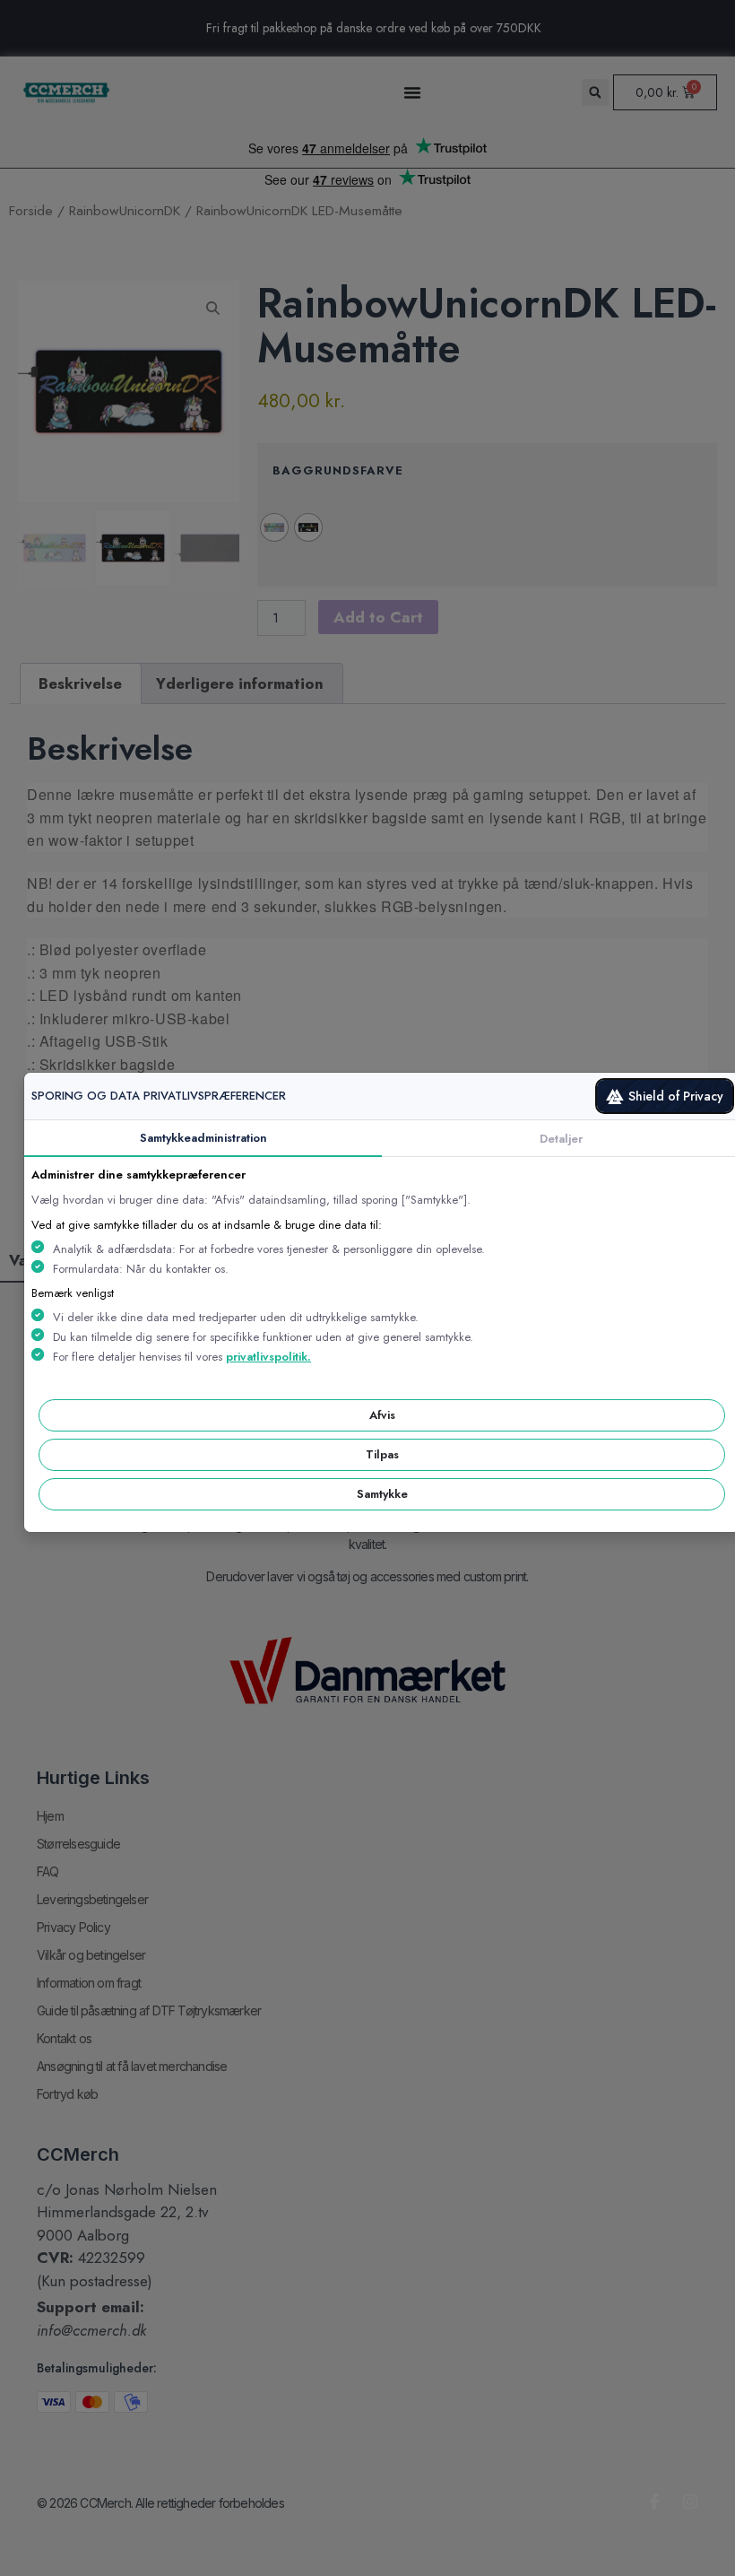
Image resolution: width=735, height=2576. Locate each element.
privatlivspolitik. (268, 1357)
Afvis (382, 1415)
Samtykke (382, 1494)
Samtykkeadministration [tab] (203, 1138)
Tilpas (382, 1454)
